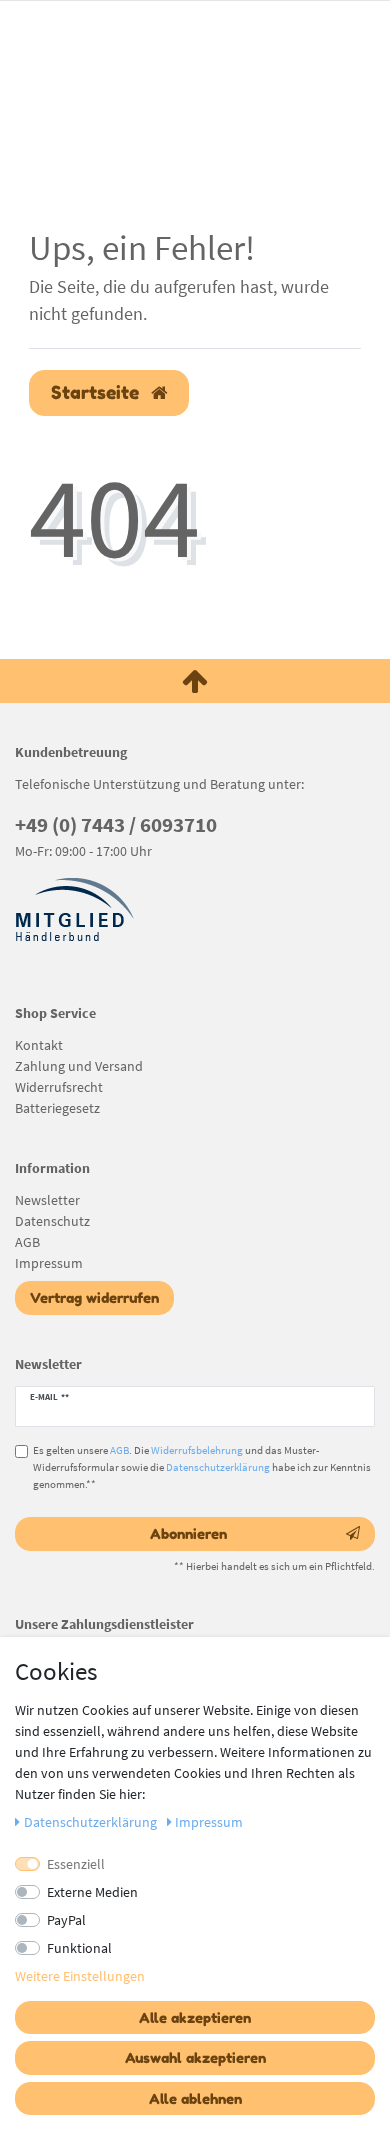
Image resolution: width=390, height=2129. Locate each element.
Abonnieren (188, 1533)
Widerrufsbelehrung (197, 1450)
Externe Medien (92, 1892)
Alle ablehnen (195, 2098)
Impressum (49, 1263)
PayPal (66, 1920)
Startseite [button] (97, 392)
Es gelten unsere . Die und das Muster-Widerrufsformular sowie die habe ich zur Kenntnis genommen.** (202, 1467)
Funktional (79, 1948)
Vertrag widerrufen (94, 1297)
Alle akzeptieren (195, 2017)
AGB (27, 1242)
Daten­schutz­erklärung (92, 1822)
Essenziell (76, 1864)
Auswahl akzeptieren (195, 2057)
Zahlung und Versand (79, 1066)
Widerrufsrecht (59, 1087)
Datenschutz (52, 1221)
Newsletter (47, 1200)
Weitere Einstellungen (80, 1976)
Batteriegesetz (57, 1108)
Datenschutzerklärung (218, 1467)
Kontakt (39, 1045)
